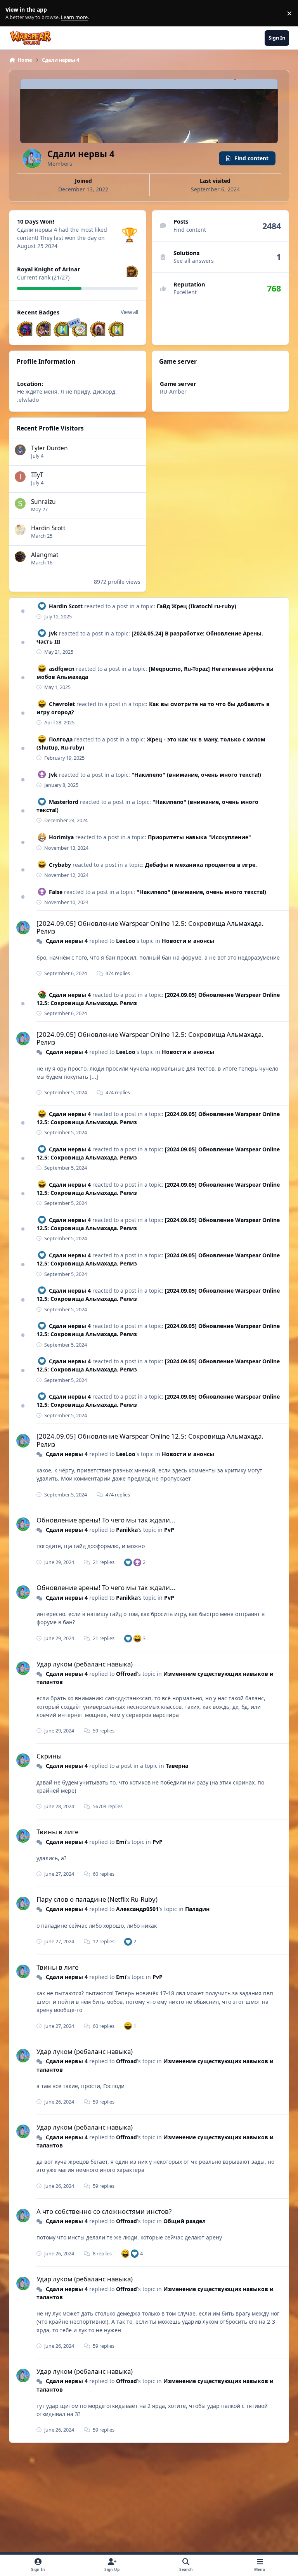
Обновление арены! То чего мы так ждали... (106, 1520)
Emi (121, 1842)
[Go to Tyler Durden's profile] (20, 450)
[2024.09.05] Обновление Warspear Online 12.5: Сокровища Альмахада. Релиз (150, 927)
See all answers (194, 261)
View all (129, 312)
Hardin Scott (48, 528)
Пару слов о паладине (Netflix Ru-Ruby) (97, 1899)
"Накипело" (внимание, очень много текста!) (196, 775)
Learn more (15, 13)
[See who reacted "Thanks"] (137, 1562)
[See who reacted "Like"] (128, 1562)
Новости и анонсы (188, 941)
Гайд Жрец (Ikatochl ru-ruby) (197, 606)
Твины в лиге (57, 1832)
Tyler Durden (49, 448)
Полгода (61, 739)
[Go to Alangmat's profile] (20, 557)
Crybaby (60, 865)
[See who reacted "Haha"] (137, 1638)
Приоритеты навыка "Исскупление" (199, 837)
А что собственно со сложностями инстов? (104, 2211)
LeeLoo (126, 941)
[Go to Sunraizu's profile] (20, 503)
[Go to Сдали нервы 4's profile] (23, 928)
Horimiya (61, 837)
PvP (169, 1530)
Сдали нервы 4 (67, 941)
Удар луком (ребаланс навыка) (85, 1664)
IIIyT (37, 475)
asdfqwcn (62, 669)
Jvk (53, 633)
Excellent (185, 292)
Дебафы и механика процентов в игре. (201, 865)
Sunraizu (43, 502)
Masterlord (64, 802)
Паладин (197, 1909)
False (56, 892)
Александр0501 (137, 1909)
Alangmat (45, 555)
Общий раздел (185, 2221)
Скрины (49, 1756)
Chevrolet (62, 704)
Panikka (127, 1530)
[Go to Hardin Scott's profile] (20, 530)
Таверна (177, 1766)
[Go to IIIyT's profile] (20, 477)
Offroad (126, 1674)
